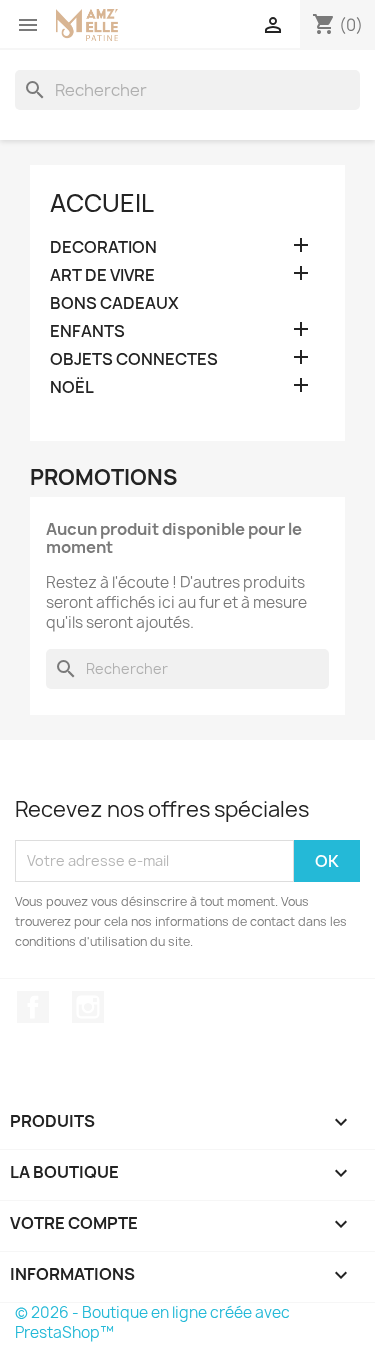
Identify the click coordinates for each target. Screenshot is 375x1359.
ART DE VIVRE (102, 275)
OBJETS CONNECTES (134, 359)
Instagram (88, 1007)
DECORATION (103, 247)
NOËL (72, 387)
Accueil (102, 203)
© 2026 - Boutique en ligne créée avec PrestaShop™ (152, 1322)
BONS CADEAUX (114, 303)
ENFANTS (87, 331)
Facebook (33, 1007)
